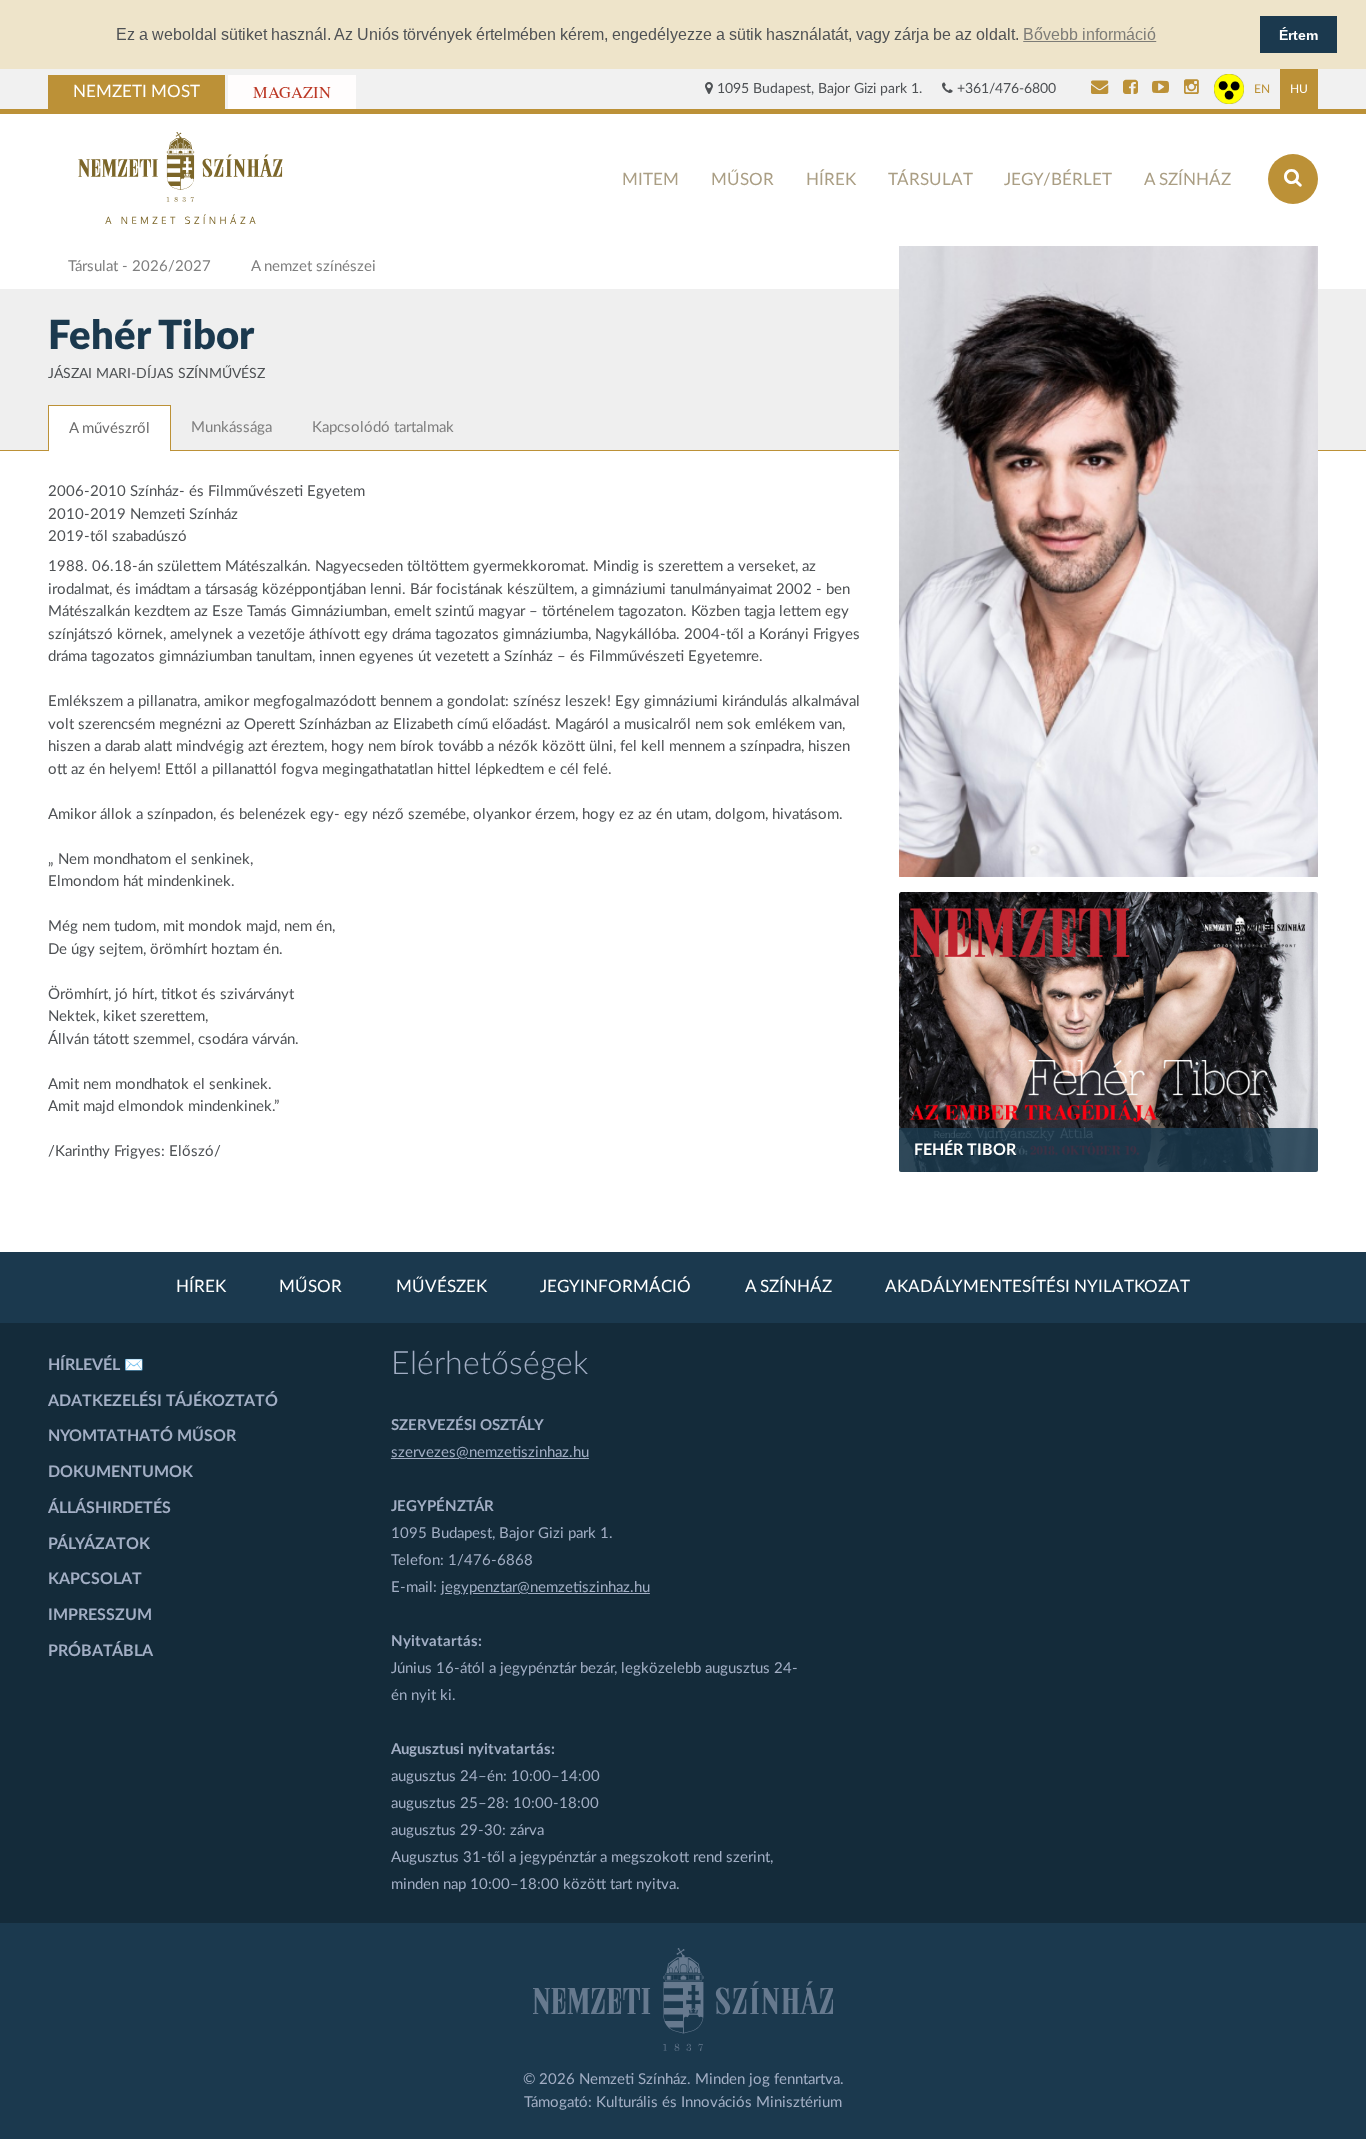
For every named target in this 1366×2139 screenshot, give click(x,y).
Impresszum (100, 1615)
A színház (1187, 179)
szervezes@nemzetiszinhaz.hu (490, 1452)
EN (1262, 89)
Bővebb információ (1089, 34)
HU (1299, 89)
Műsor (742, 179)
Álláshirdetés (109, 1508)
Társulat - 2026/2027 (139, 266)
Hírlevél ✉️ (96, 1365)
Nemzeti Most (136, 92)
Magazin (292, 92)
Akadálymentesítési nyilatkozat (1037, 1287)
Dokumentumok (120, 1472)
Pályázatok (99, 1544)
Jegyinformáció (615, 1287)
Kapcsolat (95, 1579)
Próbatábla (100, 1651)
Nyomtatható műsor (142, 1436)
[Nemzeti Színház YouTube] (1160, 89)
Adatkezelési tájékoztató (163, 1401)
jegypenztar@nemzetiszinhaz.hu (545, 1587)
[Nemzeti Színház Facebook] (1130, 89)
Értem (1298, 35)
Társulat (930, 179)
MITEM (650, 179)
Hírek (831, 179)
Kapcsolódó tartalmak (383, 427)
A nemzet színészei (313, 266)
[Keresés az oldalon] (1293, 179)
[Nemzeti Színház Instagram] (1191, 89)
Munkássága (231, 427)
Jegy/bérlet (1058, 179)
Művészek (441, 1287)
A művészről (109, 428)
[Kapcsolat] (1099, 89)
